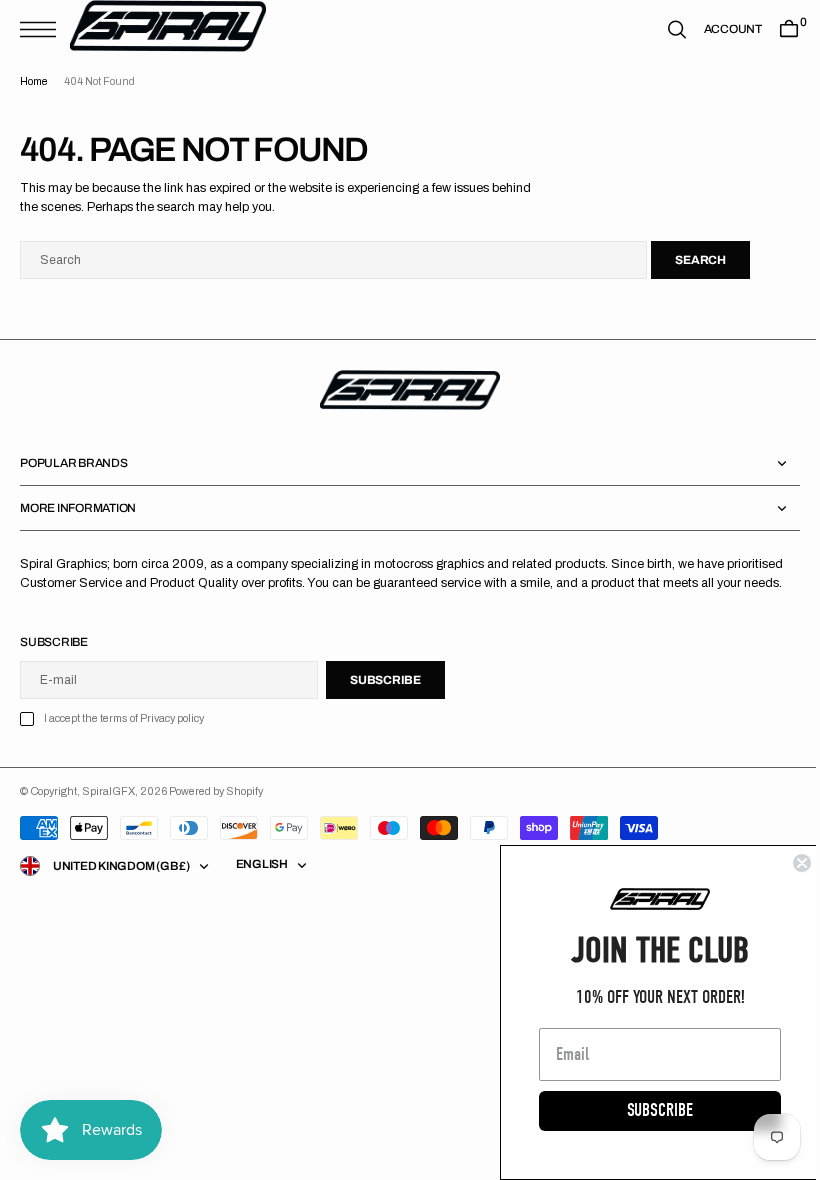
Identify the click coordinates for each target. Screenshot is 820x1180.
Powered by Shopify (216, 791)
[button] (43, 29)
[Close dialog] (787, 863)
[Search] (662, 29)
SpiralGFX (108, 791)
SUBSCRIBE (645, 1110)
